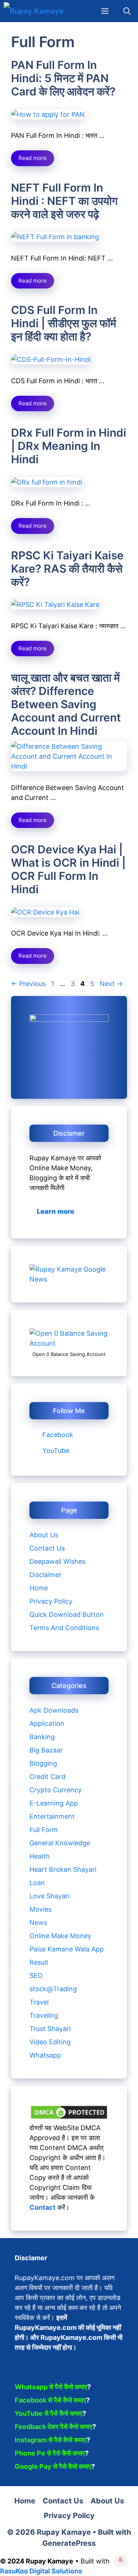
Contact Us (47, 1548)
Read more (33, 158)
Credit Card (47, 1777)
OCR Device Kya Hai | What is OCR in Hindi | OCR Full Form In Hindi (68, 869)
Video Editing (50, 2042)
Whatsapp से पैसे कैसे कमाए (51, 2387)
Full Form (44, 1830)
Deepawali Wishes (57, 1561)
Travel (39, 2002)
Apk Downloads (54, 1710)
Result (39, 1962)
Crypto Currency (56, 1790)
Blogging (43, 1763)
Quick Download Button (67, 1614)
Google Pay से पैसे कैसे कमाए (53, 2466)
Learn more (56, 1211)
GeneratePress (69, 2543)
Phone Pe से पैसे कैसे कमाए (50, 2453)
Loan (37, 1883)
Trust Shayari (50, 2029)
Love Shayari (49, 1896)
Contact (43, 2207)
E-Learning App (54, 1803)
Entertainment (52, 1816)
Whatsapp (45, 2055)
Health (40, 1856)
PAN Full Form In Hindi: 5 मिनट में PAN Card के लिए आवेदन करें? (63, 78)
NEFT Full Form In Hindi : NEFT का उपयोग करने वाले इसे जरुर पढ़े (64, 201)
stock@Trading (53, 1989)
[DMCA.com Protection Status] (69, 2118)
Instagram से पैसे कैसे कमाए (51, 2440)
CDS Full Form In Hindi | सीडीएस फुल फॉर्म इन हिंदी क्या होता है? (64, 323)
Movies (40, 1909)
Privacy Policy (51, 1601)
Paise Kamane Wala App (67, 1949)
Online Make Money (60, 1936)
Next (111, 984)
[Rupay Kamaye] (34, 11)
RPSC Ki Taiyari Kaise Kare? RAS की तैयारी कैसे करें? (67, 569)
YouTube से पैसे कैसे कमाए (49, 2413)
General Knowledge (60, 1843)
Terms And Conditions (64, 1628)
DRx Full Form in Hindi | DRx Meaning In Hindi (69, 446)
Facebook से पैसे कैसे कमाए (50, 2400)
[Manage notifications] (121, 2560)
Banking (42, 1737)
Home (39, 1588)
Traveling (44, 2015)
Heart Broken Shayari (63, 1869)
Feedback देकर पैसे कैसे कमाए (54, 2427)
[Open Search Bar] (127, 11)
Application (47, 1724)
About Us (44, 1535)
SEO (36, 1976)
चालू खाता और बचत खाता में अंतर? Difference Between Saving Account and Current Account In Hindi (66, 704)
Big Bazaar (46, 1750)
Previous (28, 984)
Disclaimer (45, 1575)
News (38, 1923)
